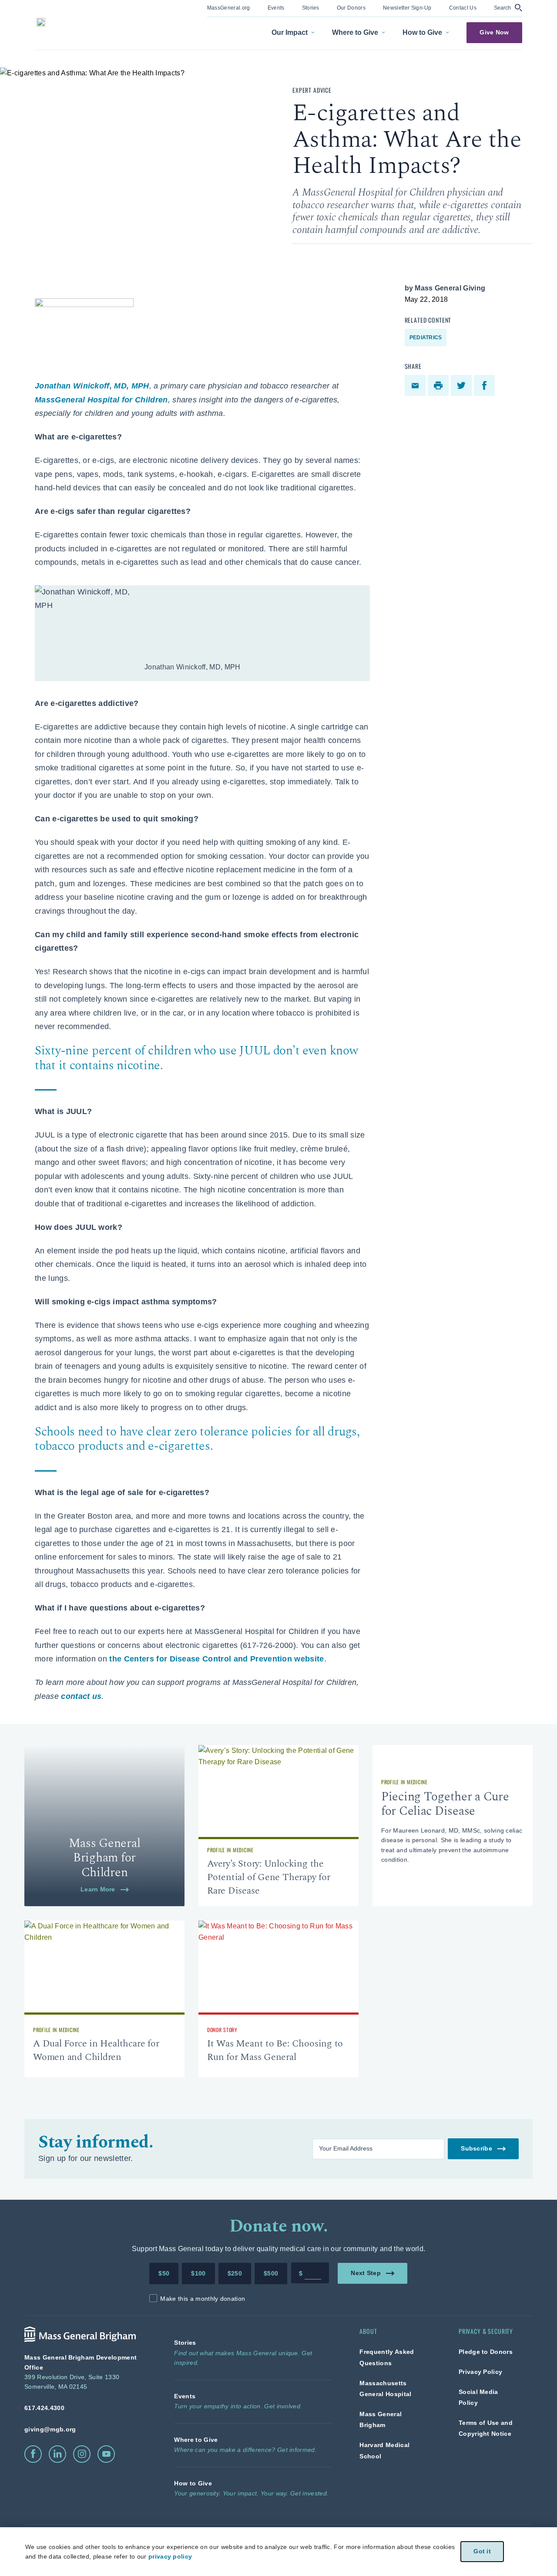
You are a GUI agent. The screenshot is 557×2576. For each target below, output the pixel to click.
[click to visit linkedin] (57, 2454)
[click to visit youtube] (106, 2454)
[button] (508, 8)
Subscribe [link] (476, 2149)
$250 (235, 2273)
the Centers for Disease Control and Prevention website (216, 1659)
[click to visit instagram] (82, 2454)
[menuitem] (229, 8)
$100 (198, 2273)
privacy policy (170, 2556)
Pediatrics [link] (426, 338)
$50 (164, 2273)
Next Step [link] (366, 2273)
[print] (439, 385)
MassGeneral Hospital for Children (101, 400)
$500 (271, 2273)
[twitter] (462, 385)
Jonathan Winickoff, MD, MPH (92, 386)
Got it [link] (482, 2551)
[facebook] (485, 385)
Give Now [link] (494, 32)
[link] (229, 7)
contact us (81, 1696)
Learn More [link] (98, 1889)
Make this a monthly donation (203, 2299)
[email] (416, 385)
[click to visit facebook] (33, 2454)
